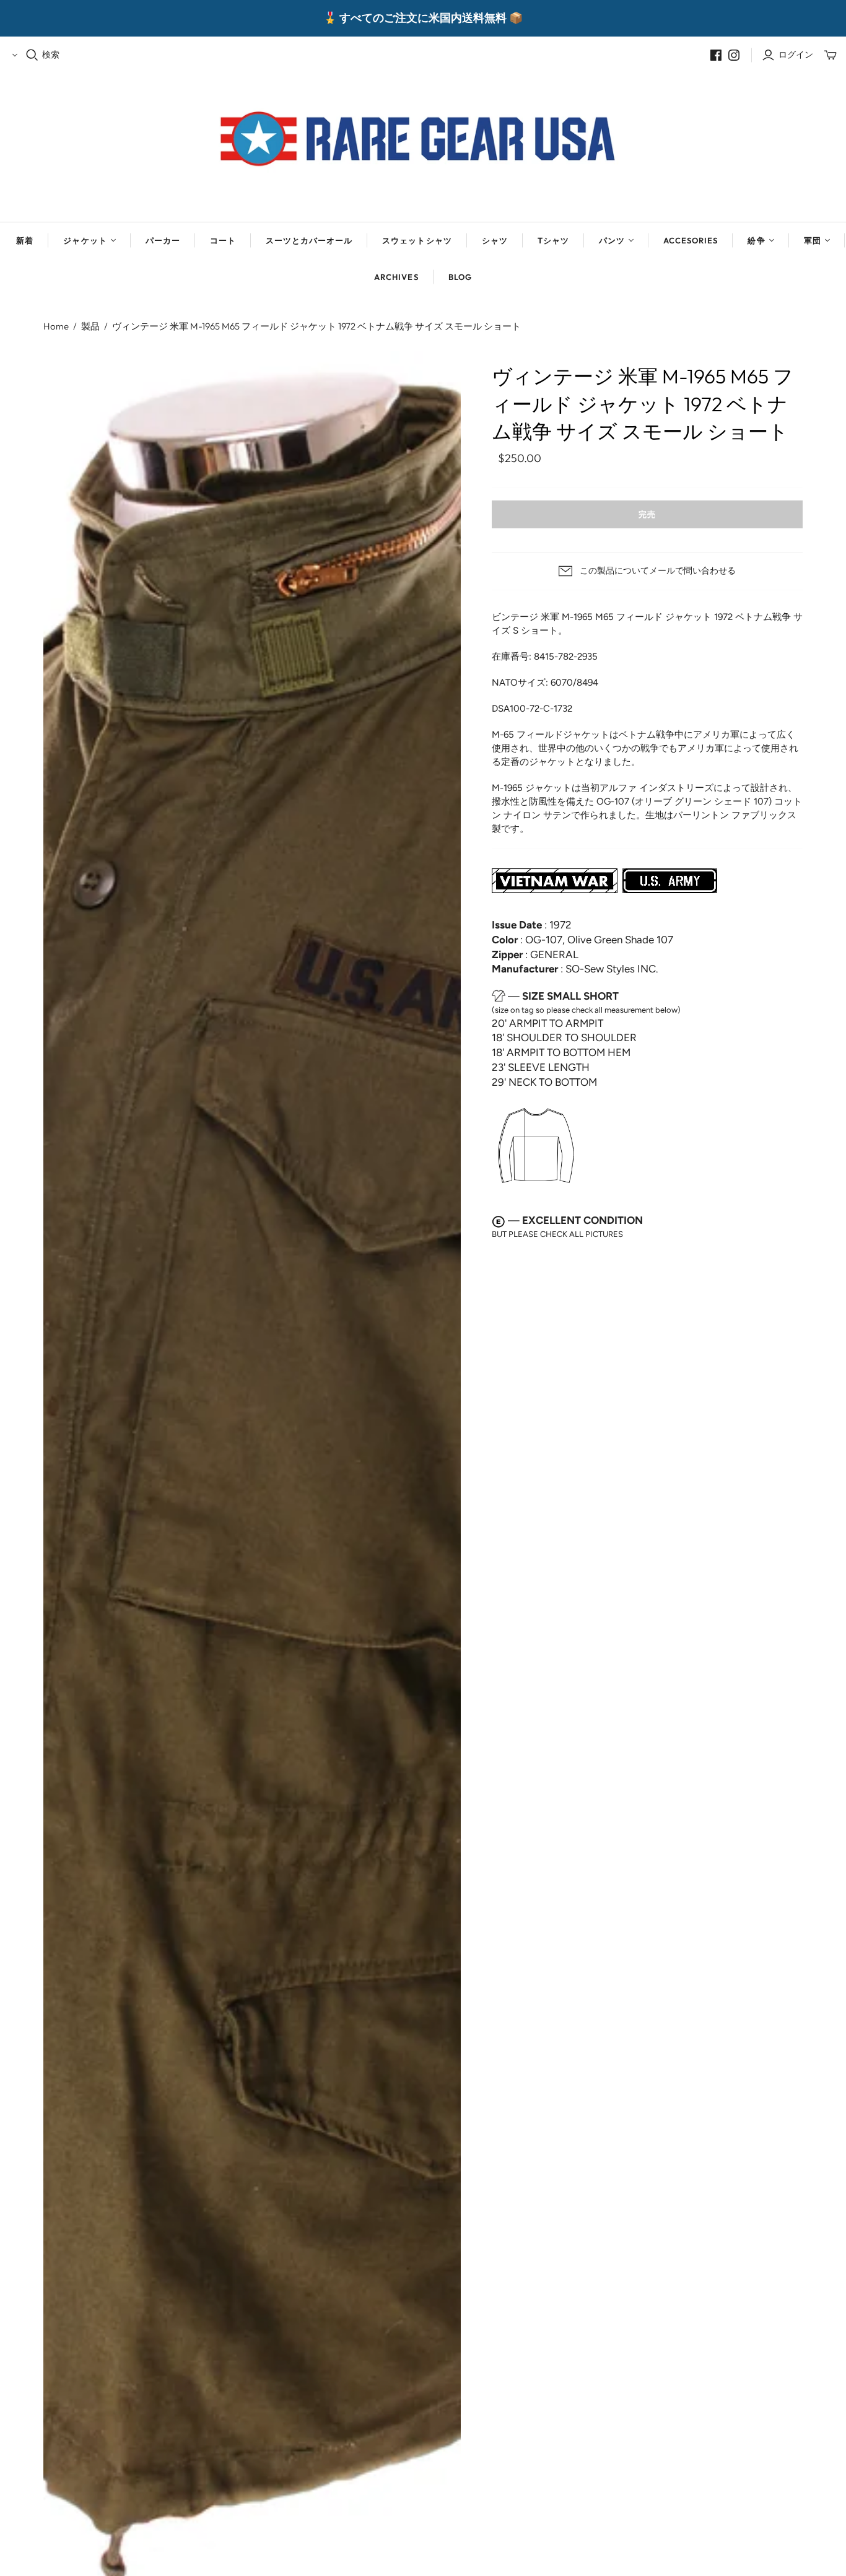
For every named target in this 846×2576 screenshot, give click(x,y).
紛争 (756, 240)
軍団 (813, 240)
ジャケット (85, 240)
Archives (396, 277)
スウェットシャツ (417, 240)
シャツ (495, 240)
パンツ (612, 240)
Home (56, 326)
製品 (90, 326)
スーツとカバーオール (309, 240)
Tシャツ (553, 240)
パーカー (163, 240)
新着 (25, 240)
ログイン (796, 55)
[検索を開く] (32, 55)
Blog (460, 277)
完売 (647, 514)
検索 (51, 55)
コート (223, 240)
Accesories (691, 240)
